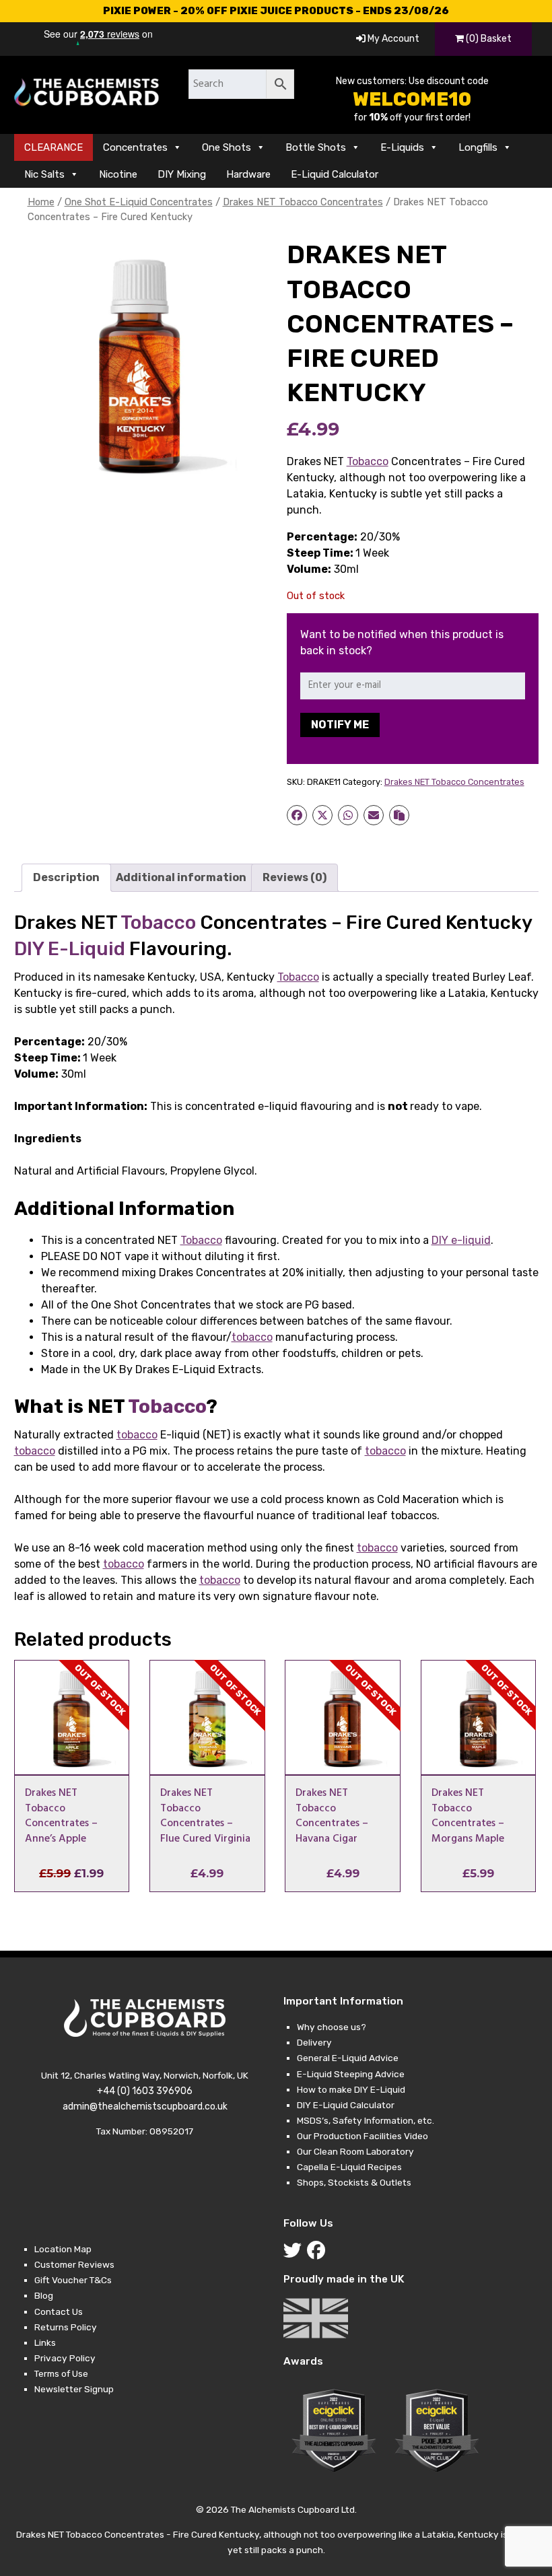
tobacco (252, 1337)
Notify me (340, 725)
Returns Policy (66, 2327)
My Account (392, 39)
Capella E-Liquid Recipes (349, 2167)
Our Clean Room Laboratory (355, 2151)
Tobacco (368, 461)
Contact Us (59, 2311)
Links (45, 2342)
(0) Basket (488, 39)
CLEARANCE (54, 147)
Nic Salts (44, 174)
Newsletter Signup (74, 2389)
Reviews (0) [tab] (295, 877)
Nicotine (118, 174)
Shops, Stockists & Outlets (354, 2182)
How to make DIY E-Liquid (351, 2089)
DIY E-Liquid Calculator (346, 2105)
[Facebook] (319, 2254)
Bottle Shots (316, 147)
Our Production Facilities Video (363, 2136)
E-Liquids (402, 147)
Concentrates (135, 147)
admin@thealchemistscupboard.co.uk (145, 2107)
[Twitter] (295, 2254)
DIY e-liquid (461, 1240)
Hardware (248, 174)
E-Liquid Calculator (335, 174)
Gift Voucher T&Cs (73, 2280)
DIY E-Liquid (70, 949)
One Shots (227, 147)
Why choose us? (332, 2027)
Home (41, 202)
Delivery (314, 2042)
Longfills (478, 147)
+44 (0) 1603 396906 (145, 2091)
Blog (44, 2295)
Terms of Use (61, 2373)
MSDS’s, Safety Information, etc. (366, 2120)
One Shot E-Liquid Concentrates (139, 202)
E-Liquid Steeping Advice (351, 2074)
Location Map (63, 2249)
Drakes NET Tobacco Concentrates (303, 202)
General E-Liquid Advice (348, 2058)
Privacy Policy (65, 2358)
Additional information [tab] (181, 877)
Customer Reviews (74, 2264)
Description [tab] (66, 877)
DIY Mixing (182, 174)
